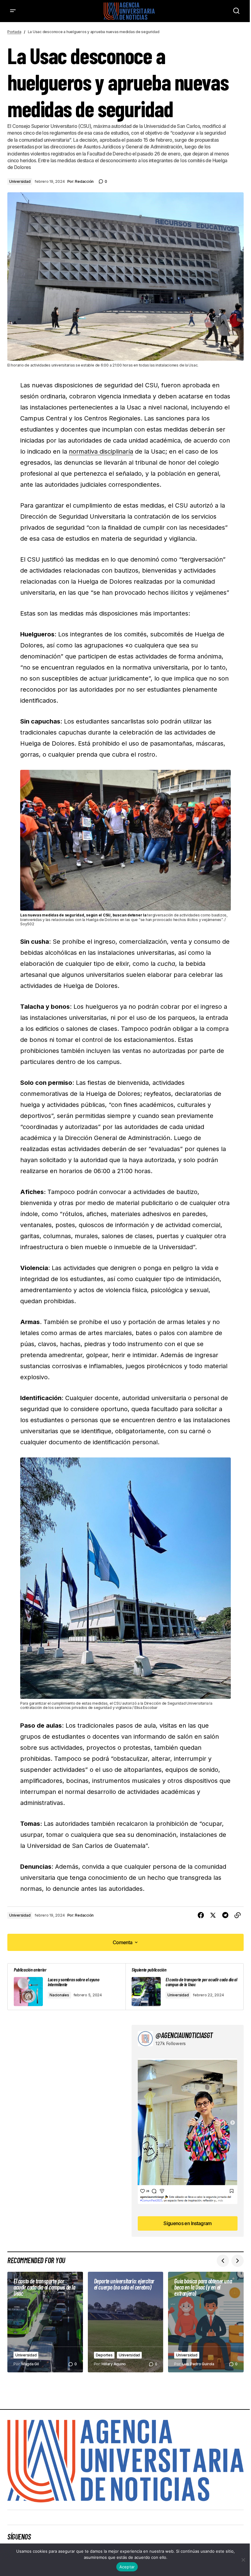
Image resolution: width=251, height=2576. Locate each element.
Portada (14, 32)
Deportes (104, 2355)
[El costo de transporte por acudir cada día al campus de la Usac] (184, 1987)
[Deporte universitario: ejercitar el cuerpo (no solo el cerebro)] (126, 2322)
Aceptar (127, 2567)
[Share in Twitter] (213, 1915)
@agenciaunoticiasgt (184, 2035)
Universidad (20, 181)
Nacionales (59, 1995)
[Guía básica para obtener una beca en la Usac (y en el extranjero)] (206, 2322)
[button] (13, 11)
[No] (243, 2560)
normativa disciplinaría (101, 451)
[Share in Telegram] (225, 1915)
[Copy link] (238, 1915)
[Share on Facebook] (201, 1915)
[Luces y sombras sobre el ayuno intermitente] (67, 1987)
